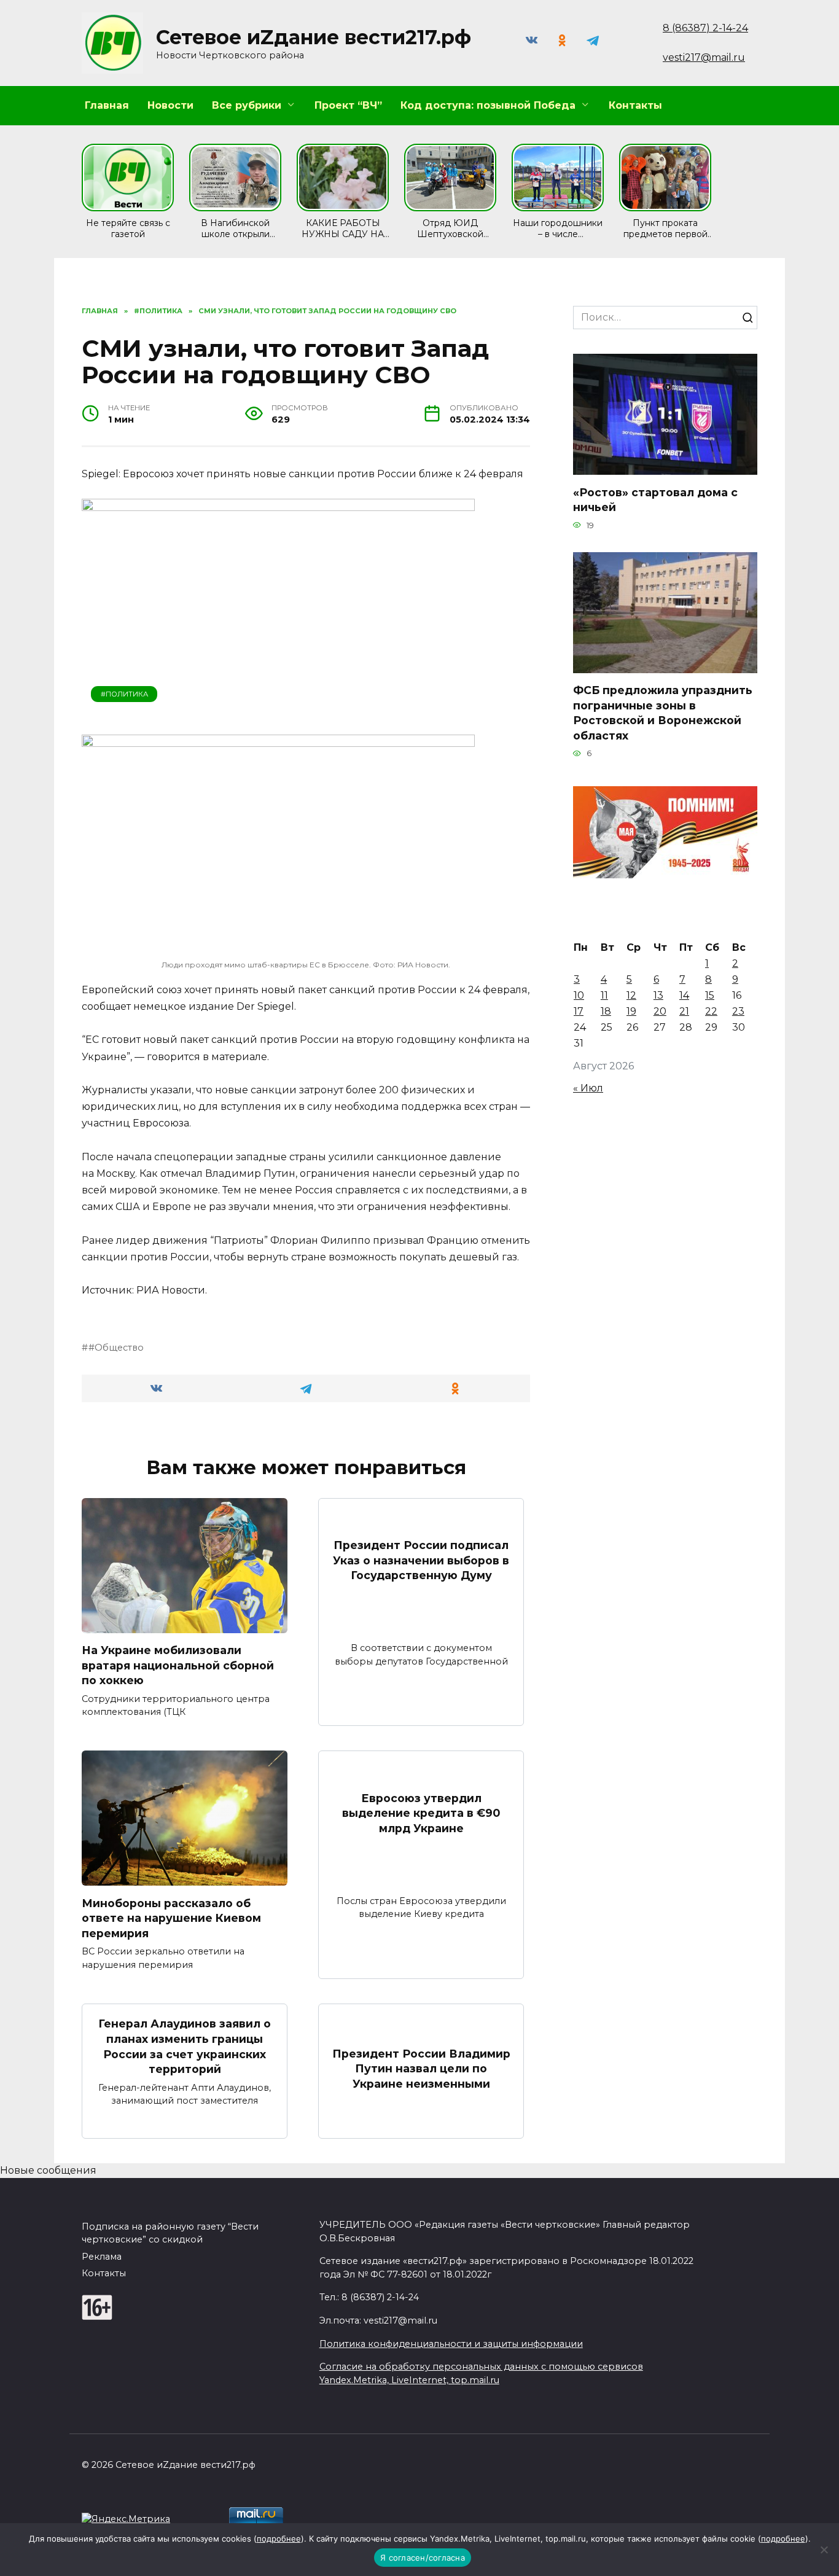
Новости (170, 105)
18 (606, 1011)
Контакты (635, 105)
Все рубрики (247, 105)
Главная (107, 105)
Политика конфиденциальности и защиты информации (451, 2344)
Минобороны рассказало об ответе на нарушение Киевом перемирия (171, 1918)
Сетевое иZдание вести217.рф (314, 37)
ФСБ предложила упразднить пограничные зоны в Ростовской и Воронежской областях (663, 713)
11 (604, 995)
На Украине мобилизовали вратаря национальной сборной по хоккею (178, 1665)
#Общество (116, 1348)
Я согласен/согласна (423, 2558)
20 (660, 1011)
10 (579, 995)
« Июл (588, 1088)
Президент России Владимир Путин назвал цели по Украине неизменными (421, 2068)
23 (738, 1011)
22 (711, 1011)
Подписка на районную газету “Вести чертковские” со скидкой (170, 2233)
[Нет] (824, 2550)
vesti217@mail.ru (704, 57)
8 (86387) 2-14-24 (705, 28)
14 (684, 995)
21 (684, 1011)
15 (710, 995)
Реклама (102, 2257)
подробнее (279, 2539)
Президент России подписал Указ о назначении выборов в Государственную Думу (421, 1560)
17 (579, 1011)
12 (631, 995)
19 (631, 1011)
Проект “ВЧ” (348, 105)
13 (658, 995)
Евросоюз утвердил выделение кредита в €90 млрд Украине (421, 1813)
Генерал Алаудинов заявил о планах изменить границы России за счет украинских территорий (185, 2046)
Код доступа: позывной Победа (488, 105)
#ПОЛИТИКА (124, 694)
